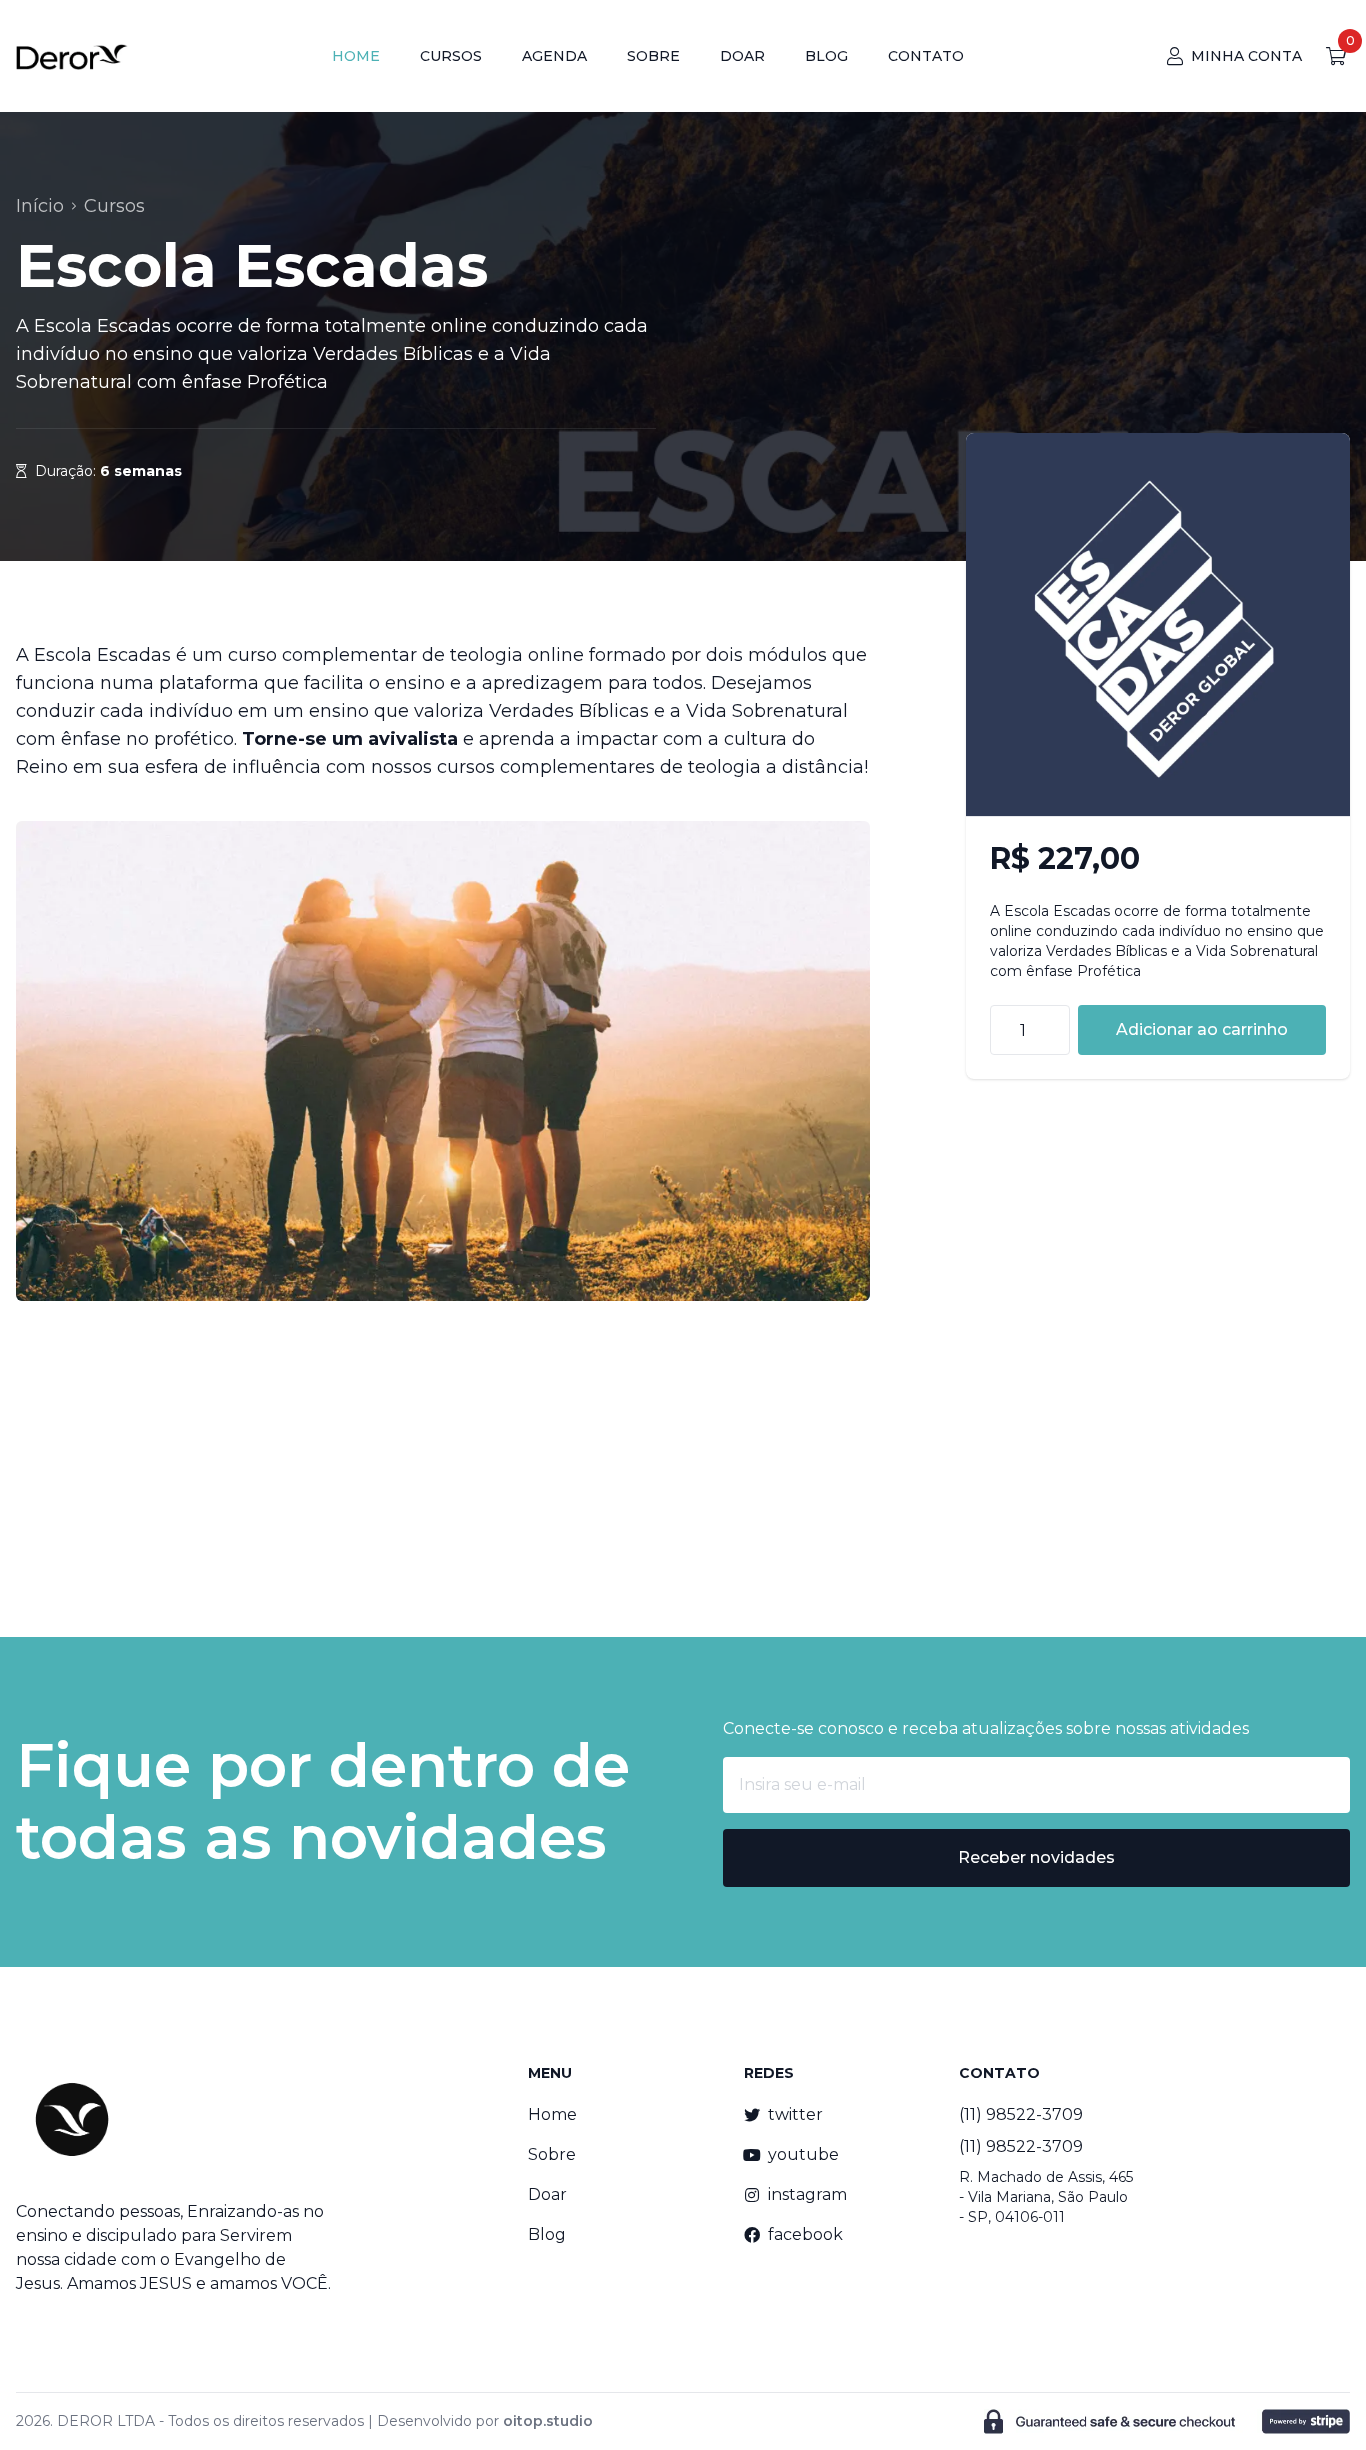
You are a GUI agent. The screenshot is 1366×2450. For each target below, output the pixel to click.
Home (552, 2114)
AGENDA (554, 56)
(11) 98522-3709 (1021, 2114)
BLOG (826, 56)
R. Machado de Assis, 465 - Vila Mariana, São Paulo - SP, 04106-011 (1046, 2197)
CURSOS (451, 56)
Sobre (552, 2154)
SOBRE (653, 56)
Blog (547, 2234)
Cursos (114, 206)
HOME (356, 56)
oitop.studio (548, 2421)
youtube (803, 2154)
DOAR (742, 56)
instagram (807, 2194)
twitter (795, 2114)
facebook (805, 2234)
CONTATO (926, 56)
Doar (547, 2194)
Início (40, 206)
